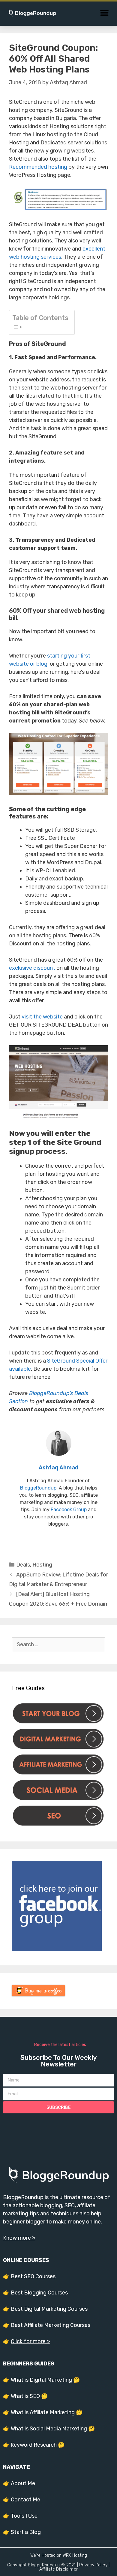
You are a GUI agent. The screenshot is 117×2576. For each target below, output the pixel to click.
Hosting (42, 1565)
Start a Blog (26, 2532)
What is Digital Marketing (41, 2380)
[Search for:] (58, 1644)
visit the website (42, 1017)
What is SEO (25, 2396)
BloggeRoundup (38, 1488)
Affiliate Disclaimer (59, 2569)
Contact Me (25, 2500)
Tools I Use (24, 2516)
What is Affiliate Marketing (43, 2412)
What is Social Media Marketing (49, 2429)
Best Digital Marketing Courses (49, 2309)
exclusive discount (32, 968)
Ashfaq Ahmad (58, 1468)
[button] (104, 13)
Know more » (19, 2238)
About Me (23, 2483)
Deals (23, 1565)
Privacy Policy (93, 2565)
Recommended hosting (38, 167)
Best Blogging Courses (39, 2293)
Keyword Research (34, 2445)
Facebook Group (69, 1510)
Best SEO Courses (33, 2276)
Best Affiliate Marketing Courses (51, 2325)
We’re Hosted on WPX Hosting (59, 2555)
